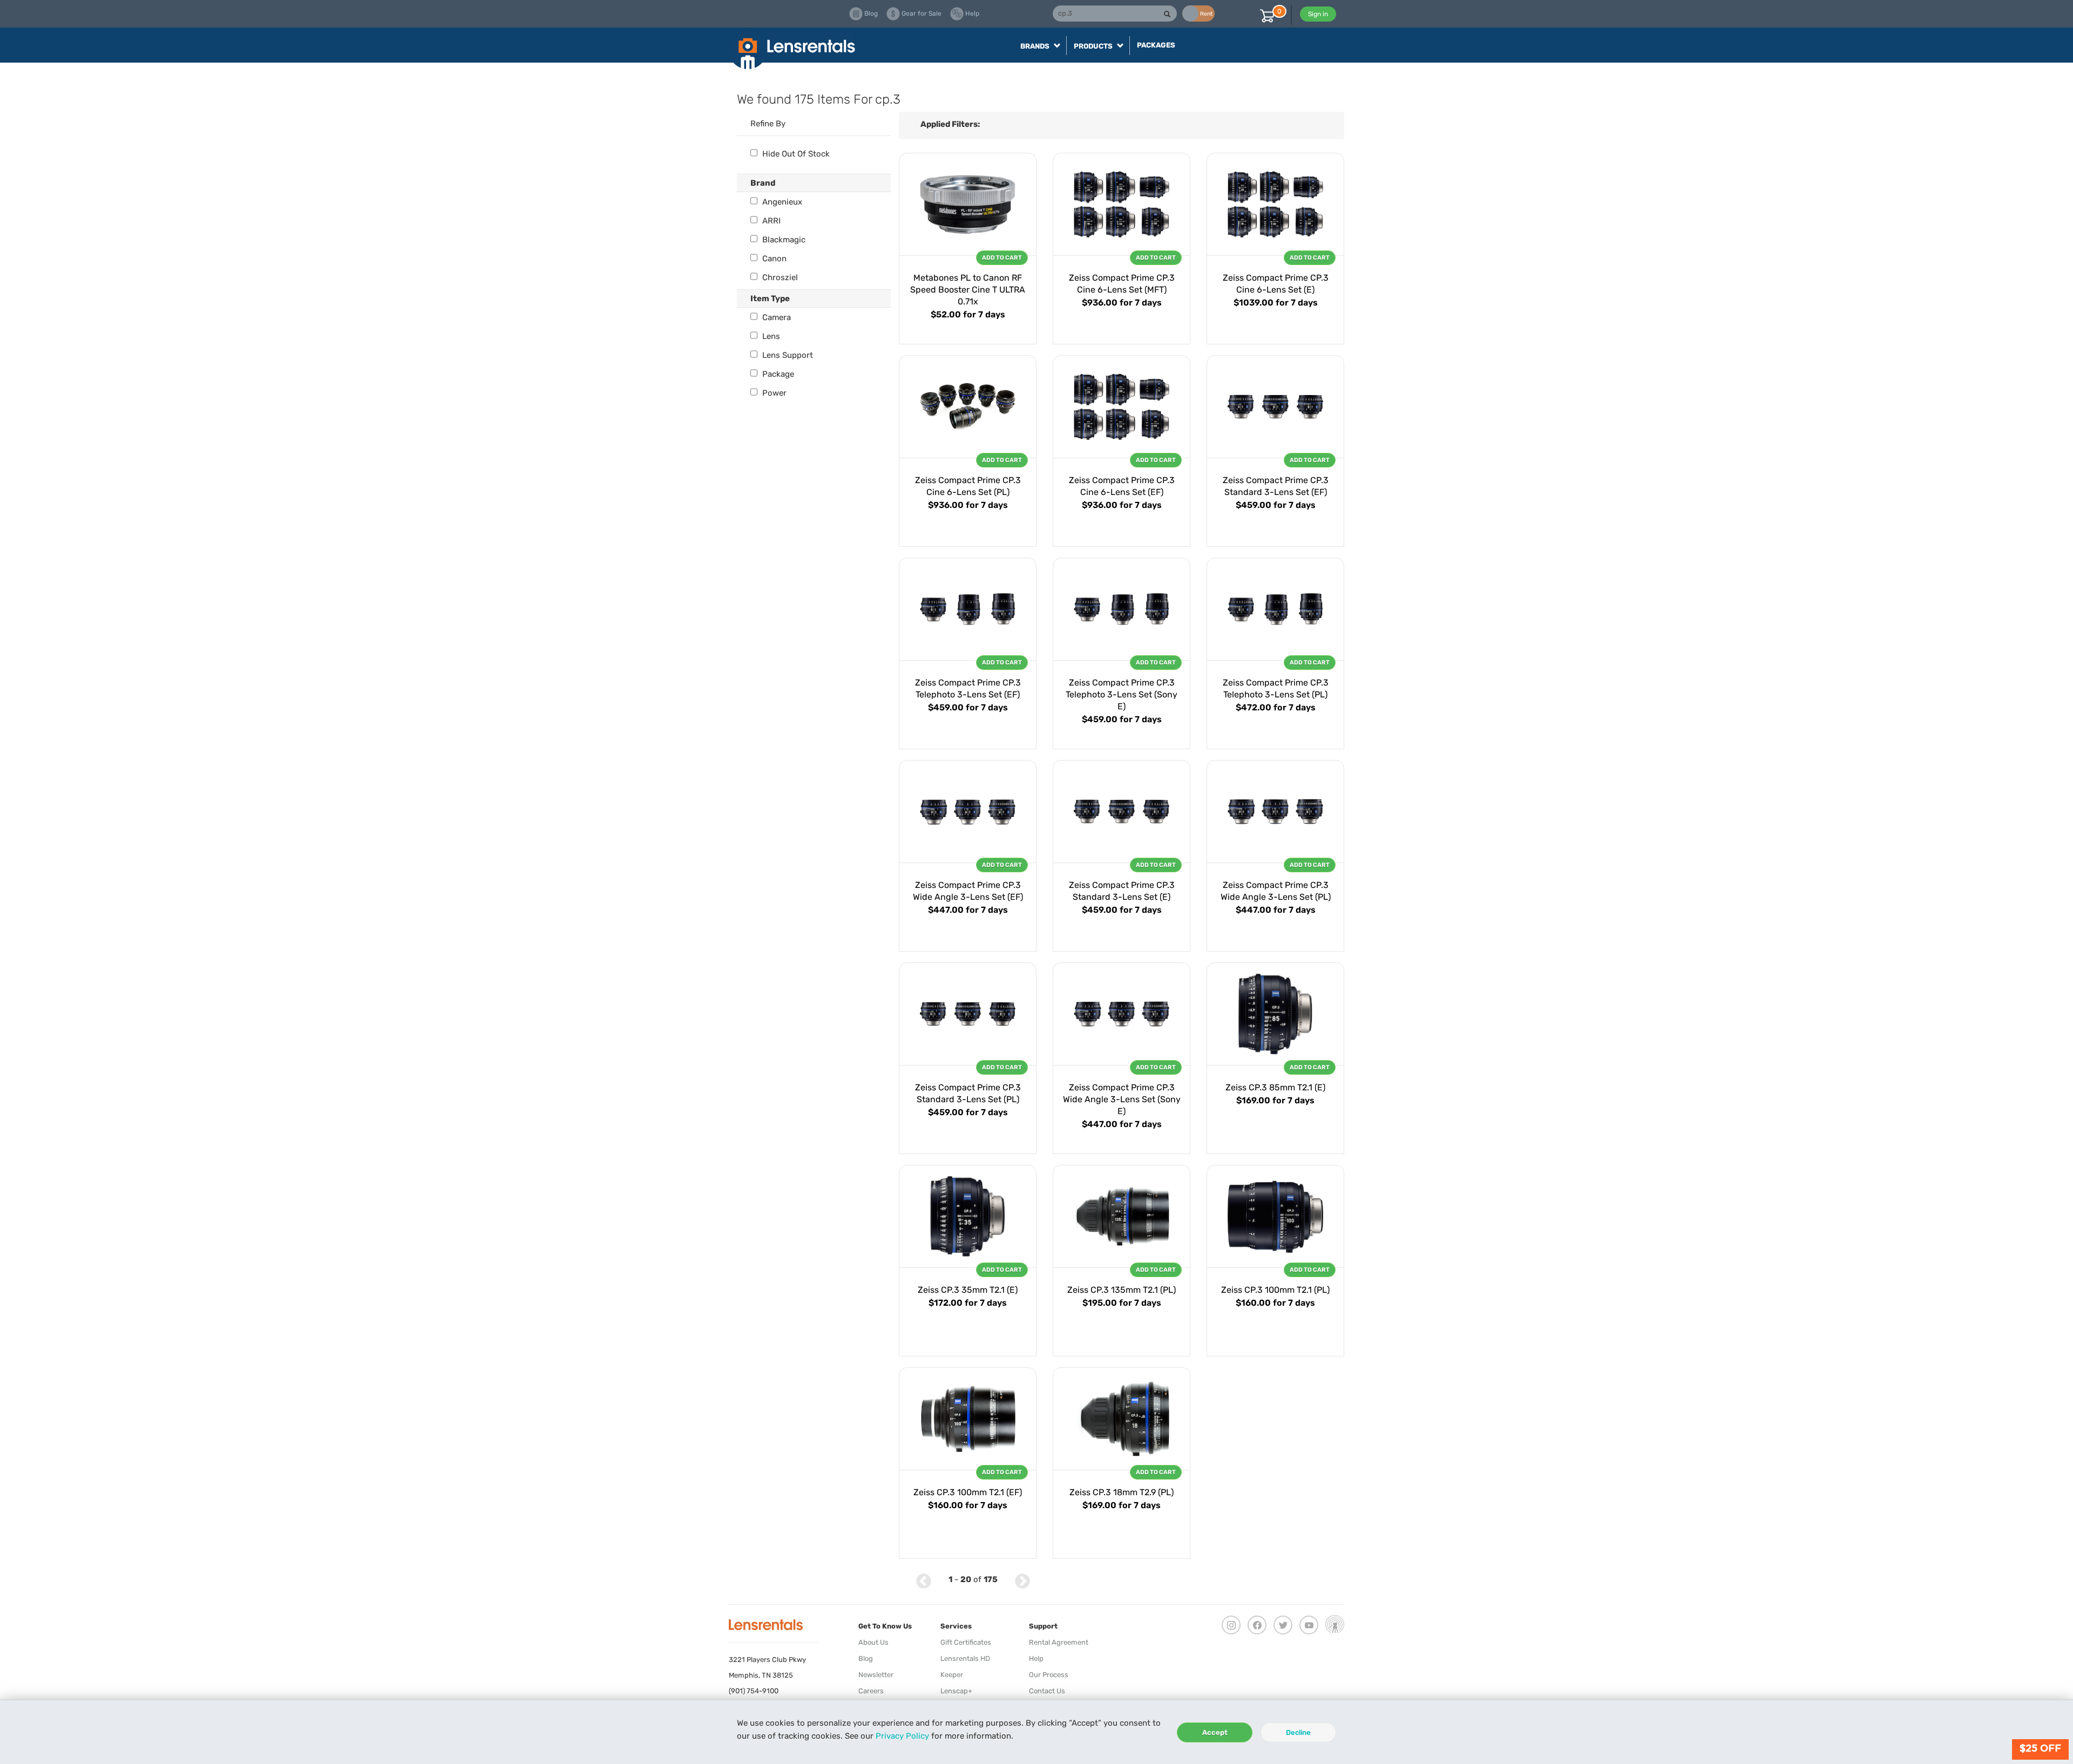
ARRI (770, 221)
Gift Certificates (966, 1642)
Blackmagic (783, 240)
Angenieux (781, 202)
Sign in (1318, 14)
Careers (871, 1691)
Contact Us (1047, 1691)
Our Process (1049, 1675)
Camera (775, 317)
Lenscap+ (956, 1691)
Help (1036, 1658)
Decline (1298, 1732)
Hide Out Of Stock (795, 154)
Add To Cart (1002, 258)
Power (773, 393)
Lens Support (787, 355)
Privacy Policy (902, 1736)
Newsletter (876, 1675)
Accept (1215, 1732)
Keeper (952, 1675)
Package (777, 374)
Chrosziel (779, 277)
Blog (866, 1658)
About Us (873, 1642)
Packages (1156, 45)
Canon (773, 259)
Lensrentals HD (965, 1658)
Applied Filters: (950, 124)
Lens (770, 336)
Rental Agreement (1059, 1642)
